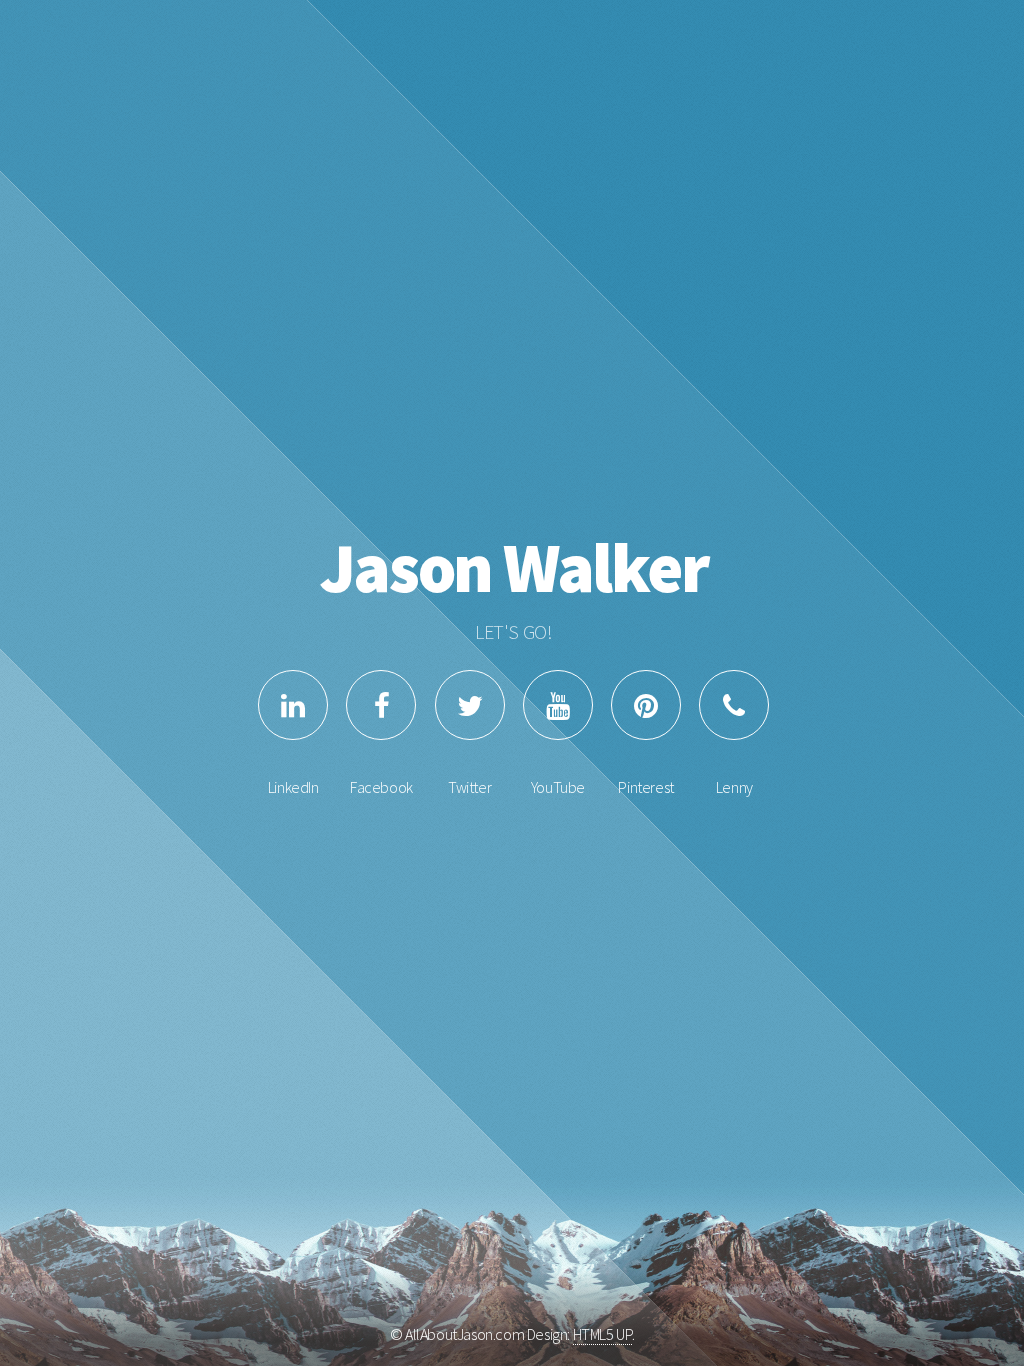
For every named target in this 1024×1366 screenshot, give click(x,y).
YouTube (558, 787)
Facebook (381, 787)
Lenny (734, 787)
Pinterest (645, 787)
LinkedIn (293, 787)
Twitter (469, 787)
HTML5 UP (602, 1334)
